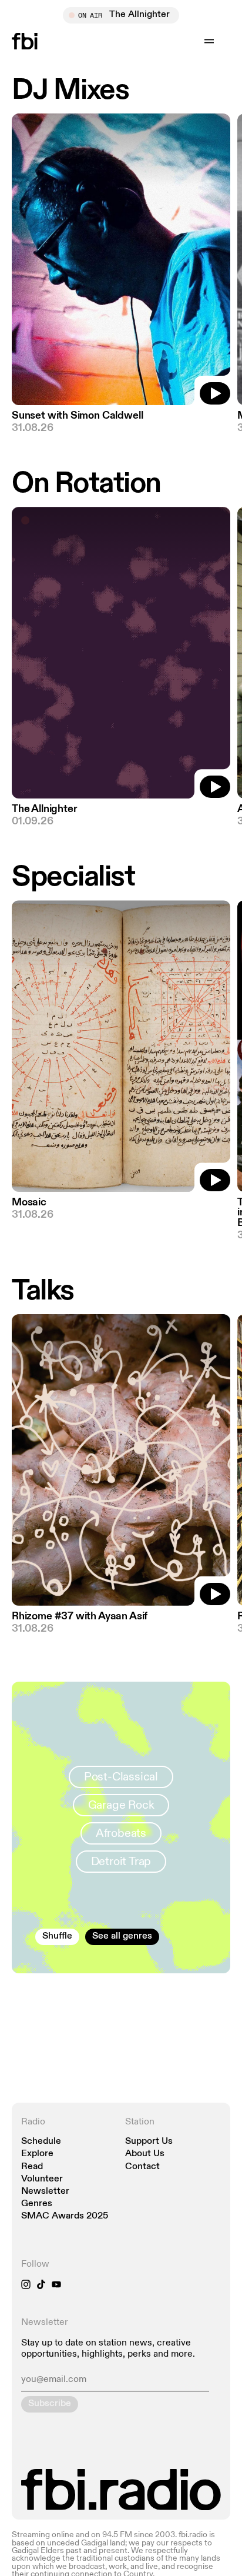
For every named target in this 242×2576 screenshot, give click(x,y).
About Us (145, 2154)
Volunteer (42, 2179)
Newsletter (45, 2192)
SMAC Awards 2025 (65, 2216)
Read (32, 2167)
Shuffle (57, 1936)
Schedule (41, 2142)
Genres (37, 2204)
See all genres (122, 1936)
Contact (142, 2167)
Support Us (149, 2142)
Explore (37, 2154)
